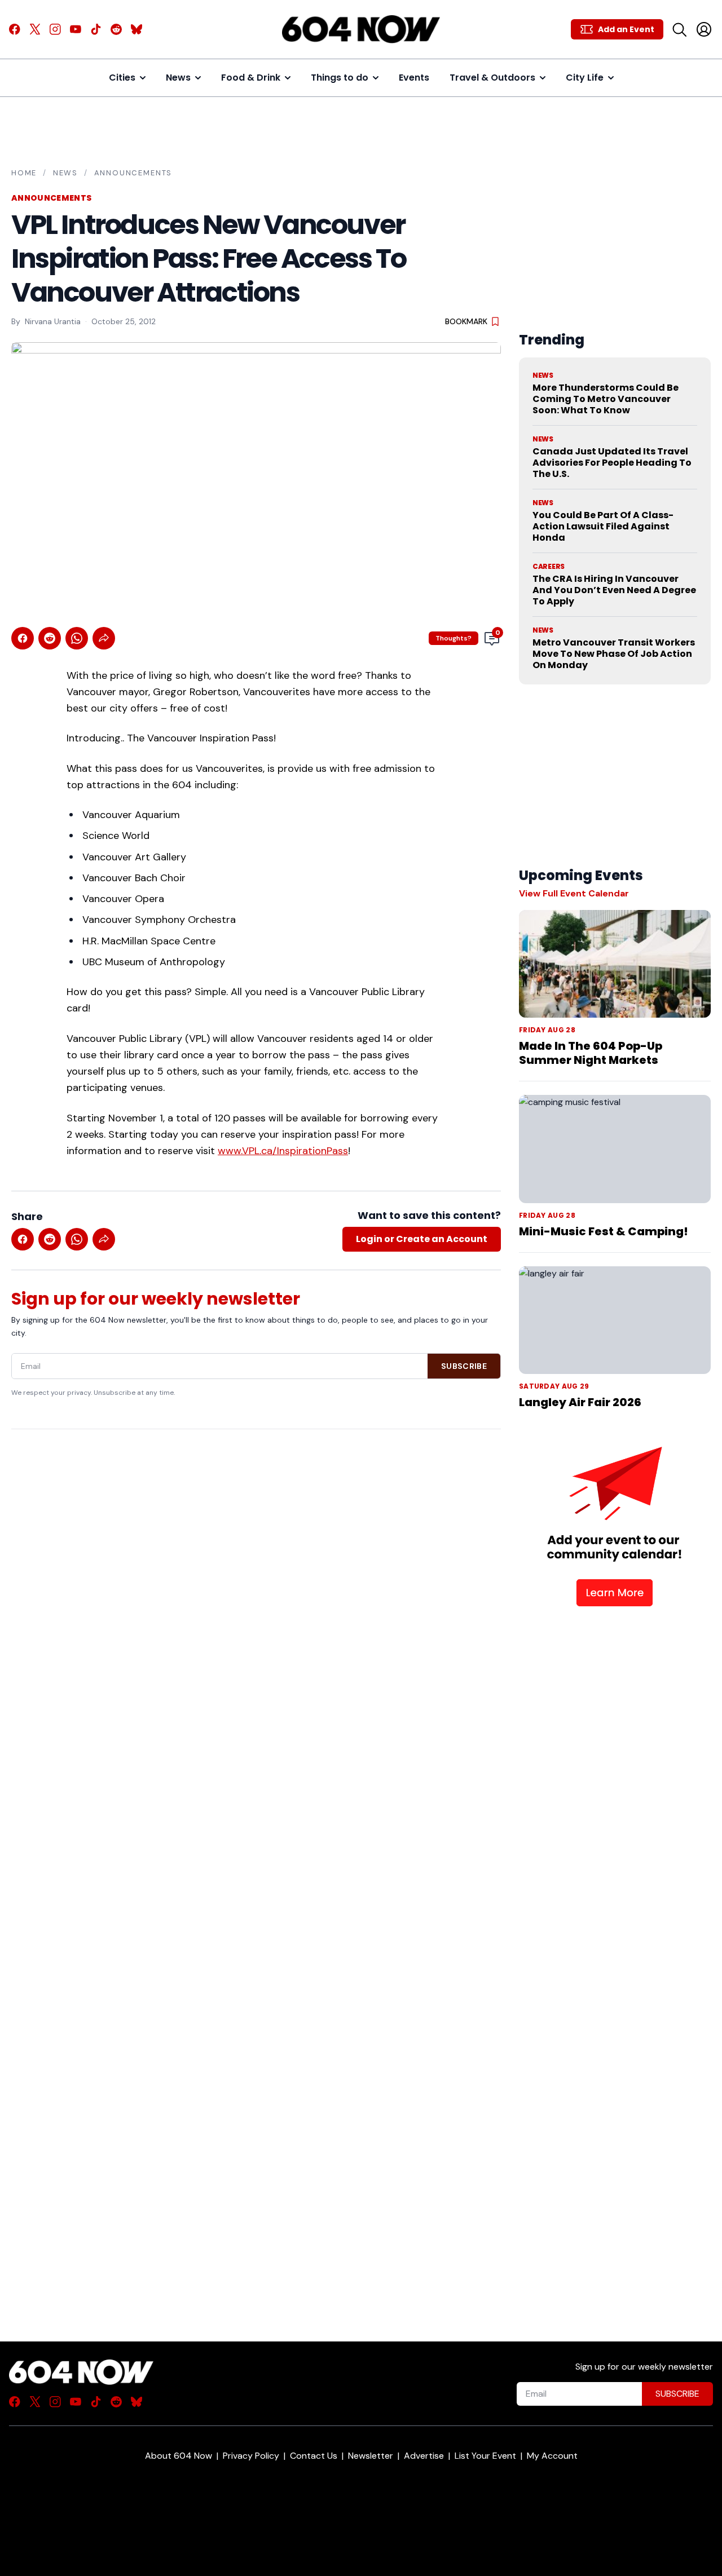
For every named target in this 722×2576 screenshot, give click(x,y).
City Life (585, 78)
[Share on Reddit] (50, 638)
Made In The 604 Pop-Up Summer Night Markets (591, 1053)
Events (414, 78)
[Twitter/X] (35, 29)
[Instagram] (55, 29)
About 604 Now (179, 2456)
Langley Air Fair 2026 (580, 1402)
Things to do (340, 78)
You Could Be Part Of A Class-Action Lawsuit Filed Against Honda (603, 526)
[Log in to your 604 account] (704, 29)
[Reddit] (116, 29)
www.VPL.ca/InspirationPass (283, 1151)
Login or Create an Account (422, 1239)
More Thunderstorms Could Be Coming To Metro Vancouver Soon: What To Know (606, 399)
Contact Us (314, 2456)
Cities (122, 78)
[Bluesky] (137, 29)
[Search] (679, 29)
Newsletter (371, 2456)
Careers (549, 567)
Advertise (424, 2456)
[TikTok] (96, 29)
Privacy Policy (251, 2456)
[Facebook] (15, 29)
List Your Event (485, 2456)
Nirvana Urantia (53, 321)
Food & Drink (251, 78)
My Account (552, 2456)
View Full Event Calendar (574, 893)
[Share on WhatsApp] (77, 638)
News (178, 78)
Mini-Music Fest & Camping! (604, 1231)
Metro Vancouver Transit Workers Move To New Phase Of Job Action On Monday (614, 654)
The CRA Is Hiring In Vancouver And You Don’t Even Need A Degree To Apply (614, 590)
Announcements (133, 173)
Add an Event (626, 29)
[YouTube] (76, 29)
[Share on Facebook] (23, 638)
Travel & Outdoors (492, 78)
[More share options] (104, 638)
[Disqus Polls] (256, 1584)
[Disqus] (256, 1866)
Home (24, 173)
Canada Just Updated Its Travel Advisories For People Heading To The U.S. (612, 463)
